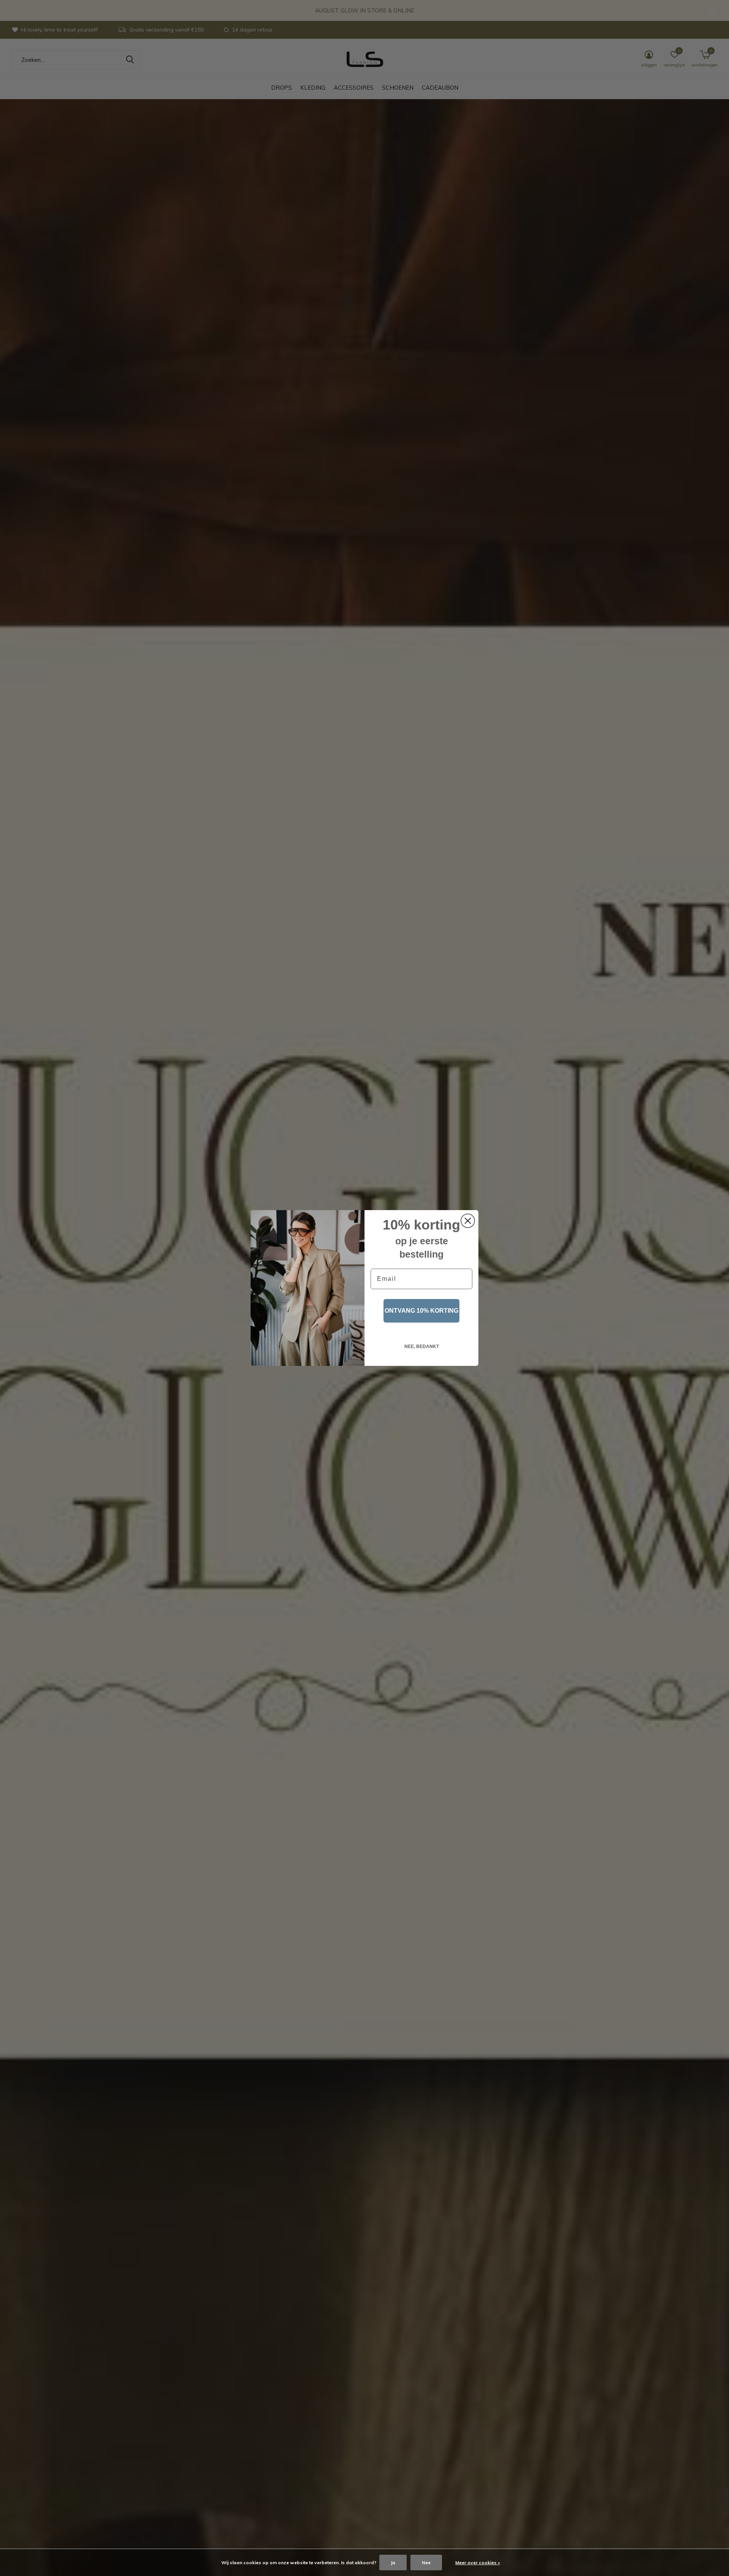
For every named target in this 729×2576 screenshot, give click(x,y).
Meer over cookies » (478, 2563)
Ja (393, 2563)
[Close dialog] (468, 1221)
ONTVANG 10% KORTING (421, 1311)
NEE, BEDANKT (422, 1347)
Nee (426, 2563)
